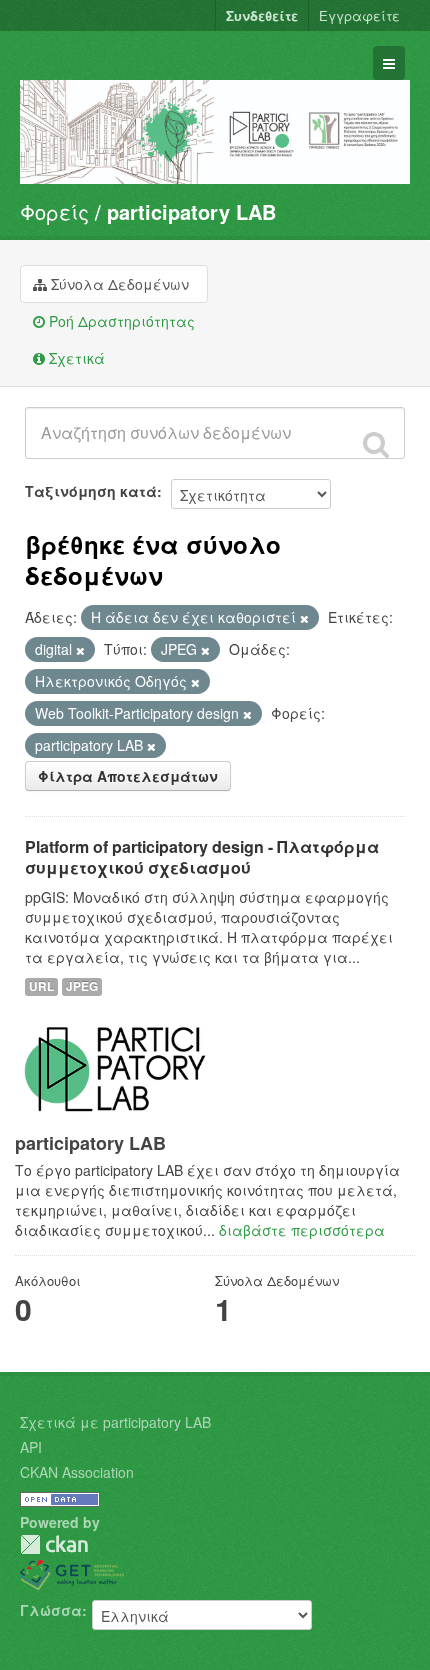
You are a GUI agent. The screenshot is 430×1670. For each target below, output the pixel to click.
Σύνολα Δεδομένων (118, 284)
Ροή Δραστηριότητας (120, 321)
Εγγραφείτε (359, 15)
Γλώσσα (51, 1610)
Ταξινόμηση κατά (91, 491)
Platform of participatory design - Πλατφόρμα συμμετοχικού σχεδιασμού (202, 857)
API (31, 1447)
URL (41, 986)
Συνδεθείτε (262, 15)
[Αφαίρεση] (304, 618)
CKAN (54, 1544)
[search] (376, 444)
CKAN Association (77, 1472)
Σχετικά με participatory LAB (115, 1422)
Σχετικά (75, 358)
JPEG (82, 986)
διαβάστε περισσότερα (302, 1230)
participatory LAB (191, 211)
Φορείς (54, 211)
